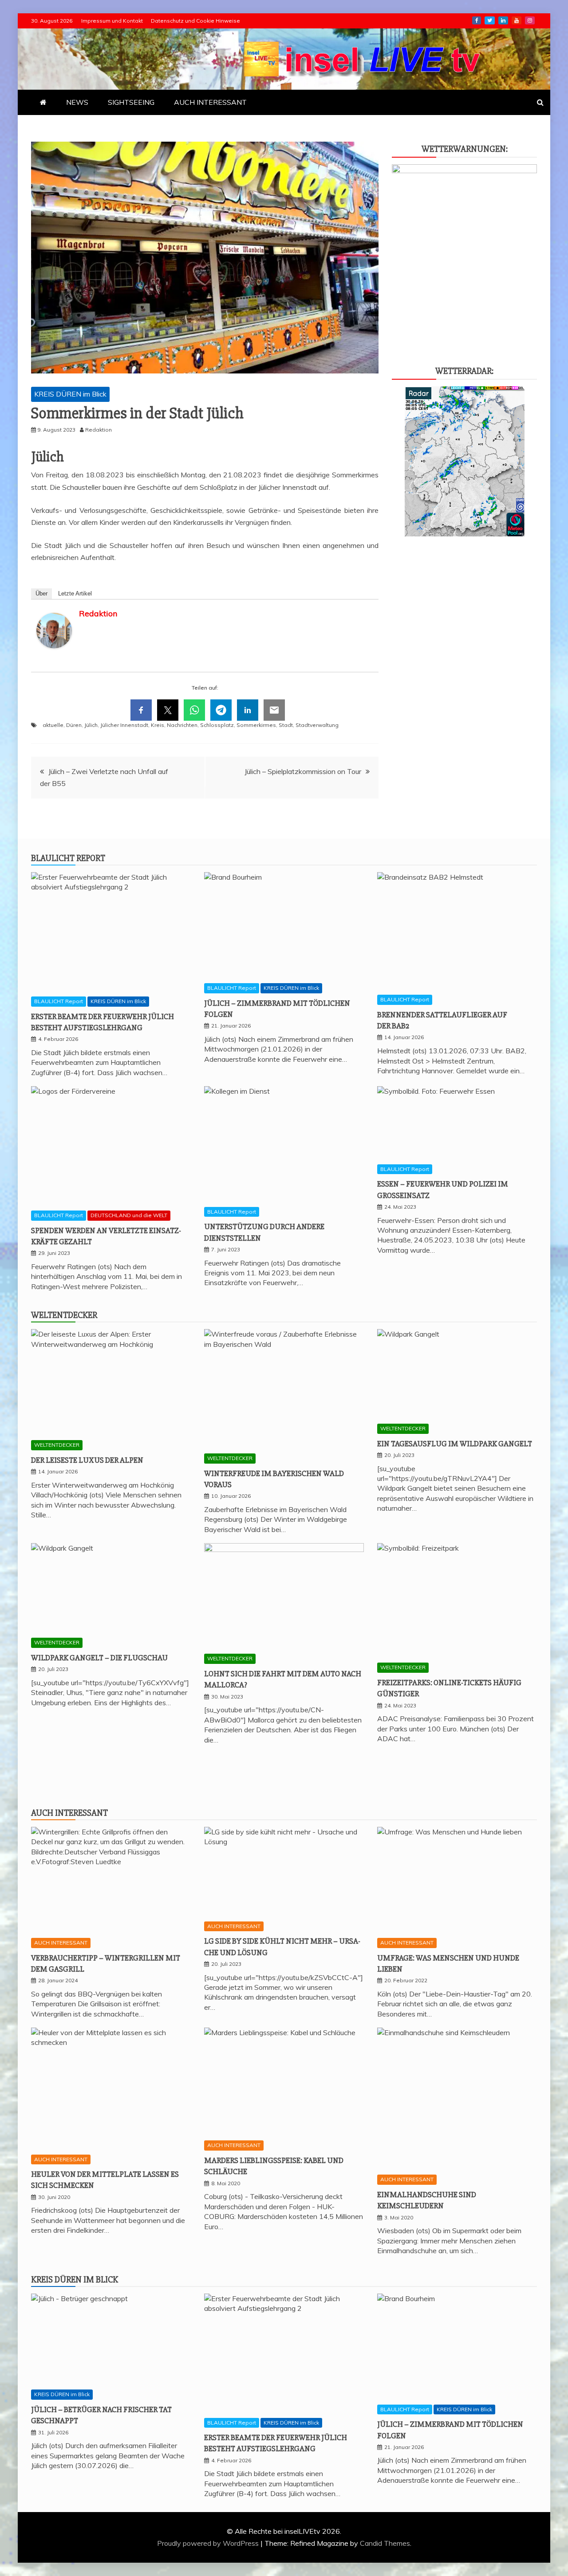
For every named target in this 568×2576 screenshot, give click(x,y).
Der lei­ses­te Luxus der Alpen (87, 1460)
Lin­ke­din (503, 20)
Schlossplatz (217, 725)
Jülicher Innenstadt (124, 725)
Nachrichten (182, 725)
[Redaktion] (54, 657)
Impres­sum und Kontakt (112, 21)
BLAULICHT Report (59, 1001)
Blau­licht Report (68, 858)
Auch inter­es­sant (69, 1813)
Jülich (91, 725)
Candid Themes (385, 2543)
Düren (74, 725)
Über (41, 593)
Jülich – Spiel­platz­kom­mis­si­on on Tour (303, 771)
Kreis (158, 725)
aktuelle (53, 725)
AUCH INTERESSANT (61, 1943)
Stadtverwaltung (317, 725)
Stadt (286, 725)
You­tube (517, 20)
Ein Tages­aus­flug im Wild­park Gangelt (455, 1444)
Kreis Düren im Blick (75, 2280)
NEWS (77, 102)
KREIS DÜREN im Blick (70, 394)
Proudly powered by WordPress (209, 2543)
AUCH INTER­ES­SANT (210, 102)
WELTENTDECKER (57, 1445)
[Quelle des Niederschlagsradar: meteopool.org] (465, 534)
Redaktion (98, 613)
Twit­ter (490, 20)
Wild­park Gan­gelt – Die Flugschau (99, 1658)
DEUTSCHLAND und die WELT (129, 1215)
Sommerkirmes (256, 725)
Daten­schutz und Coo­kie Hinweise (195, 21)
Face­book (477, 20)
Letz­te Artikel (75, 593)
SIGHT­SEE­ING (131, 102)
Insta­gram (530, 20)
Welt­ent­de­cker (64, 1315)
